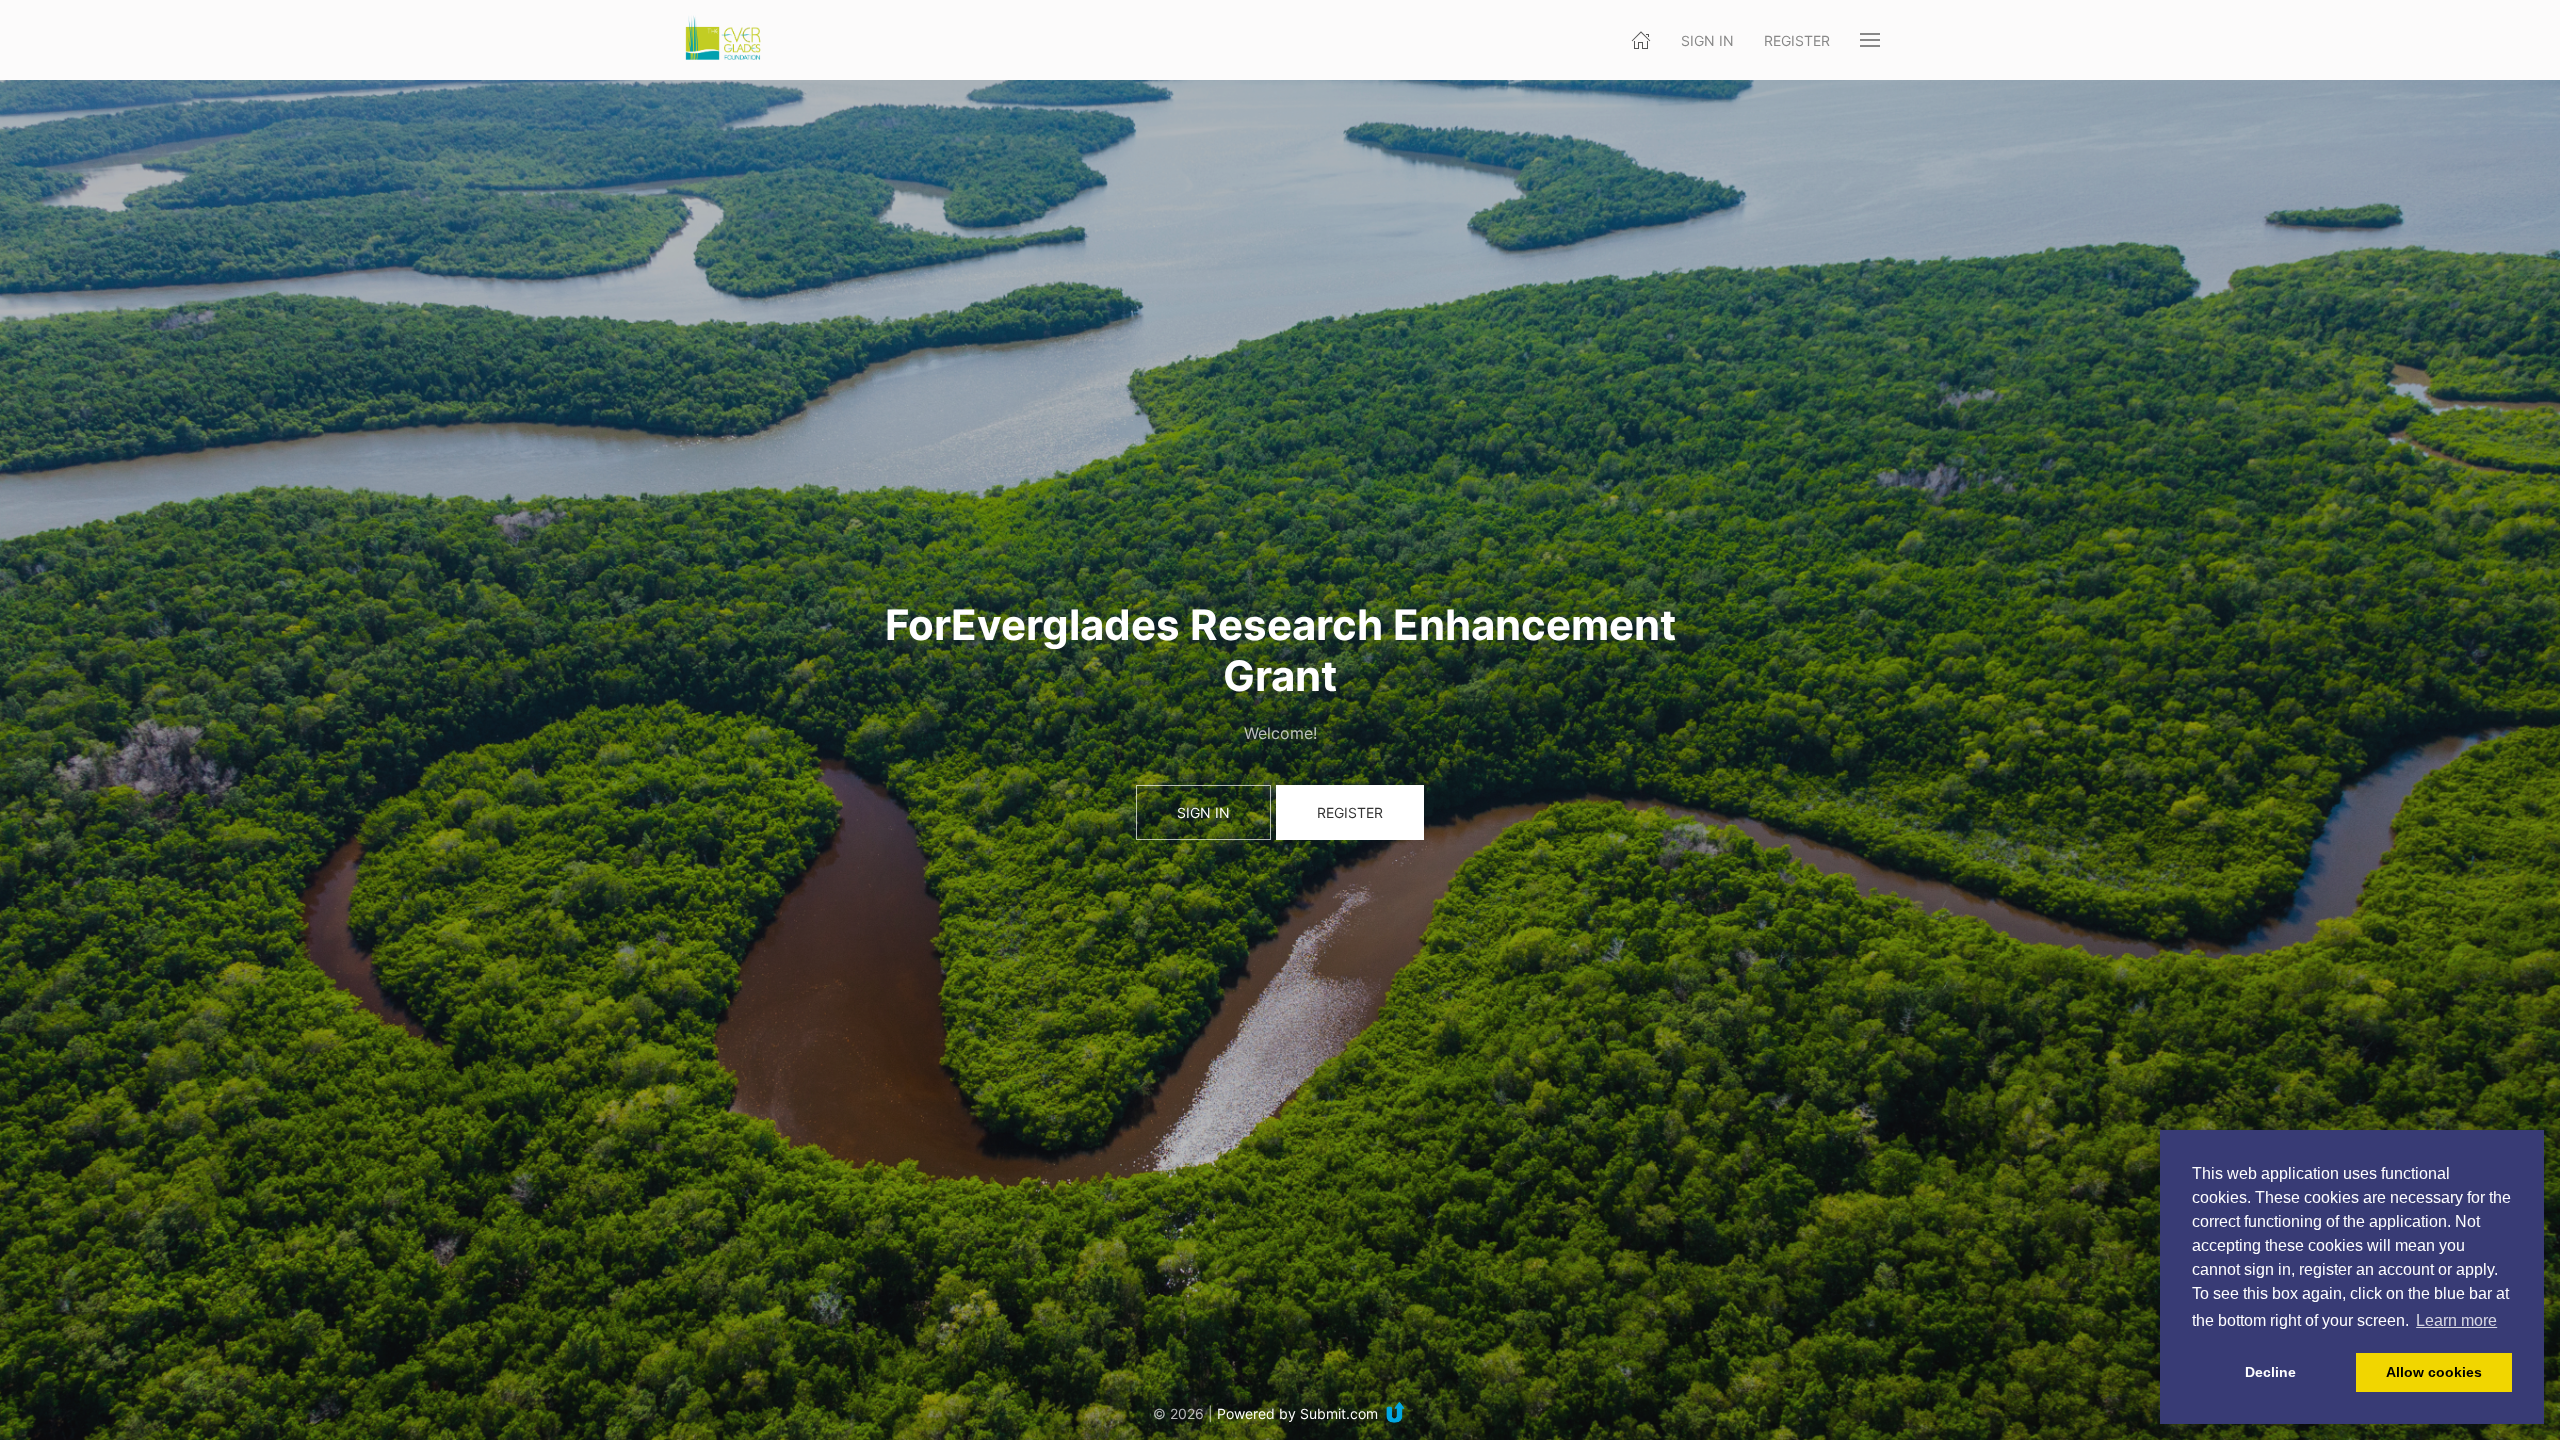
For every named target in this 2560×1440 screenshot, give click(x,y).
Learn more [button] (2456, 1320)
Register (1797, 40)
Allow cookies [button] (2434, 1372)
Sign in (1707, 40)
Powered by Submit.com (1297, 1413)
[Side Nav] (1870, 40)
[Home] (1641, 40)
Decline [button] (2270, 1372)
